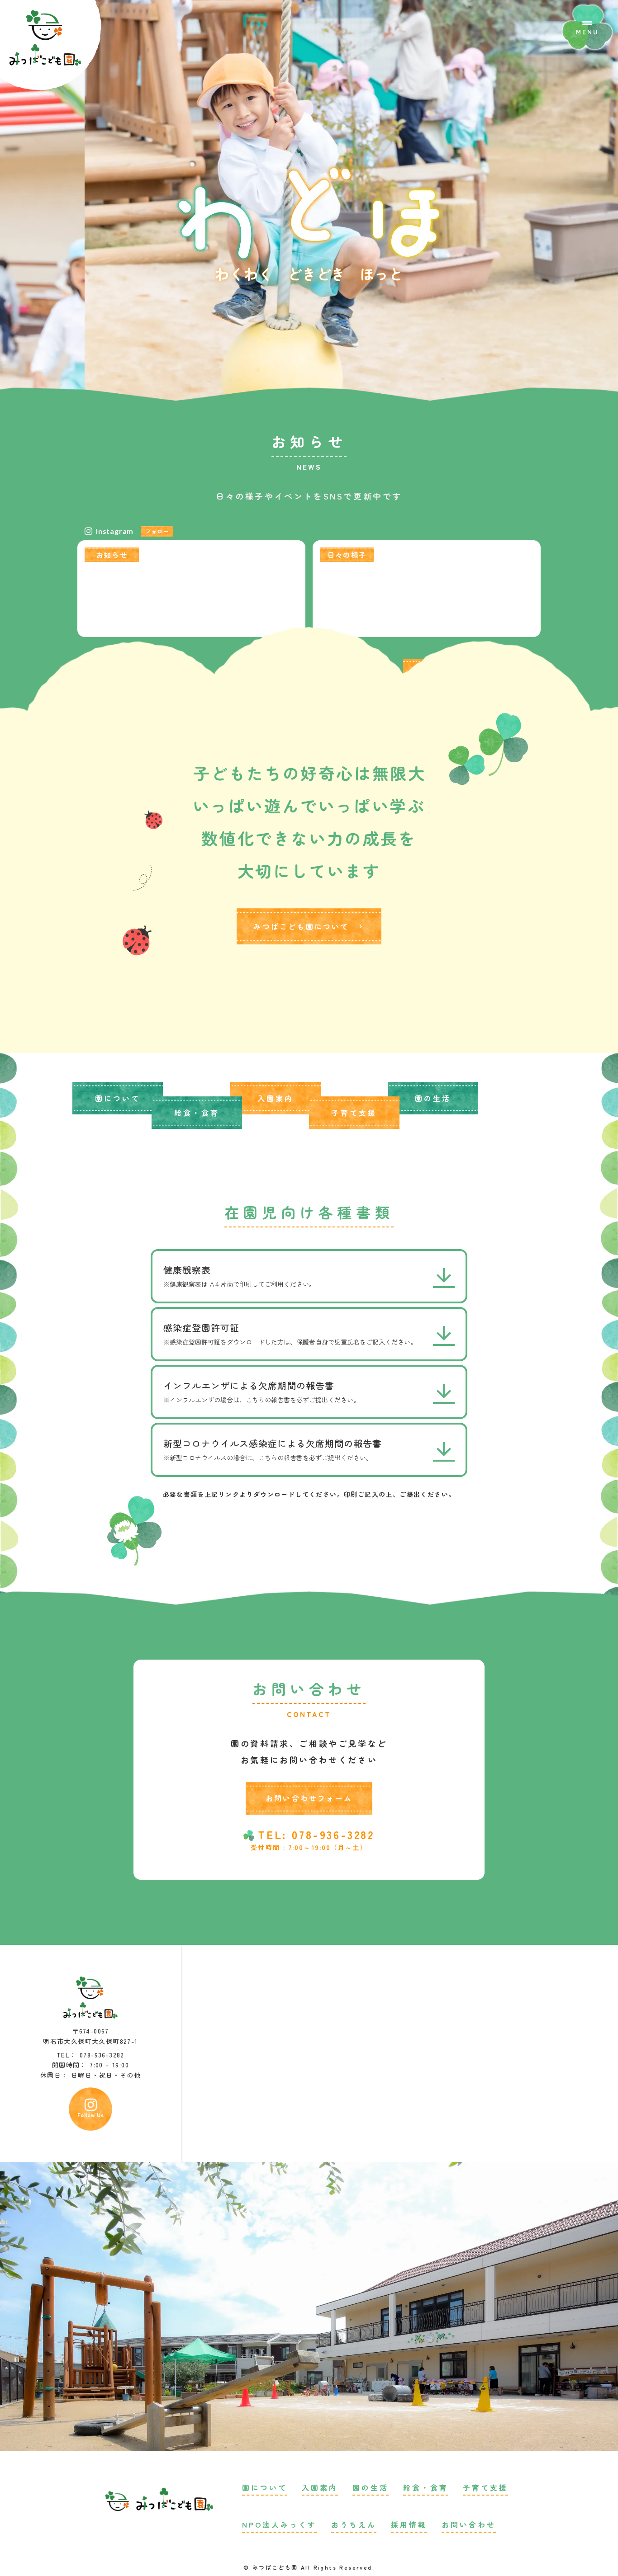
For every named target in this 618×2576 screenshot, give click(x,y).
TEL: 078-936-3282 (316, 1835)
